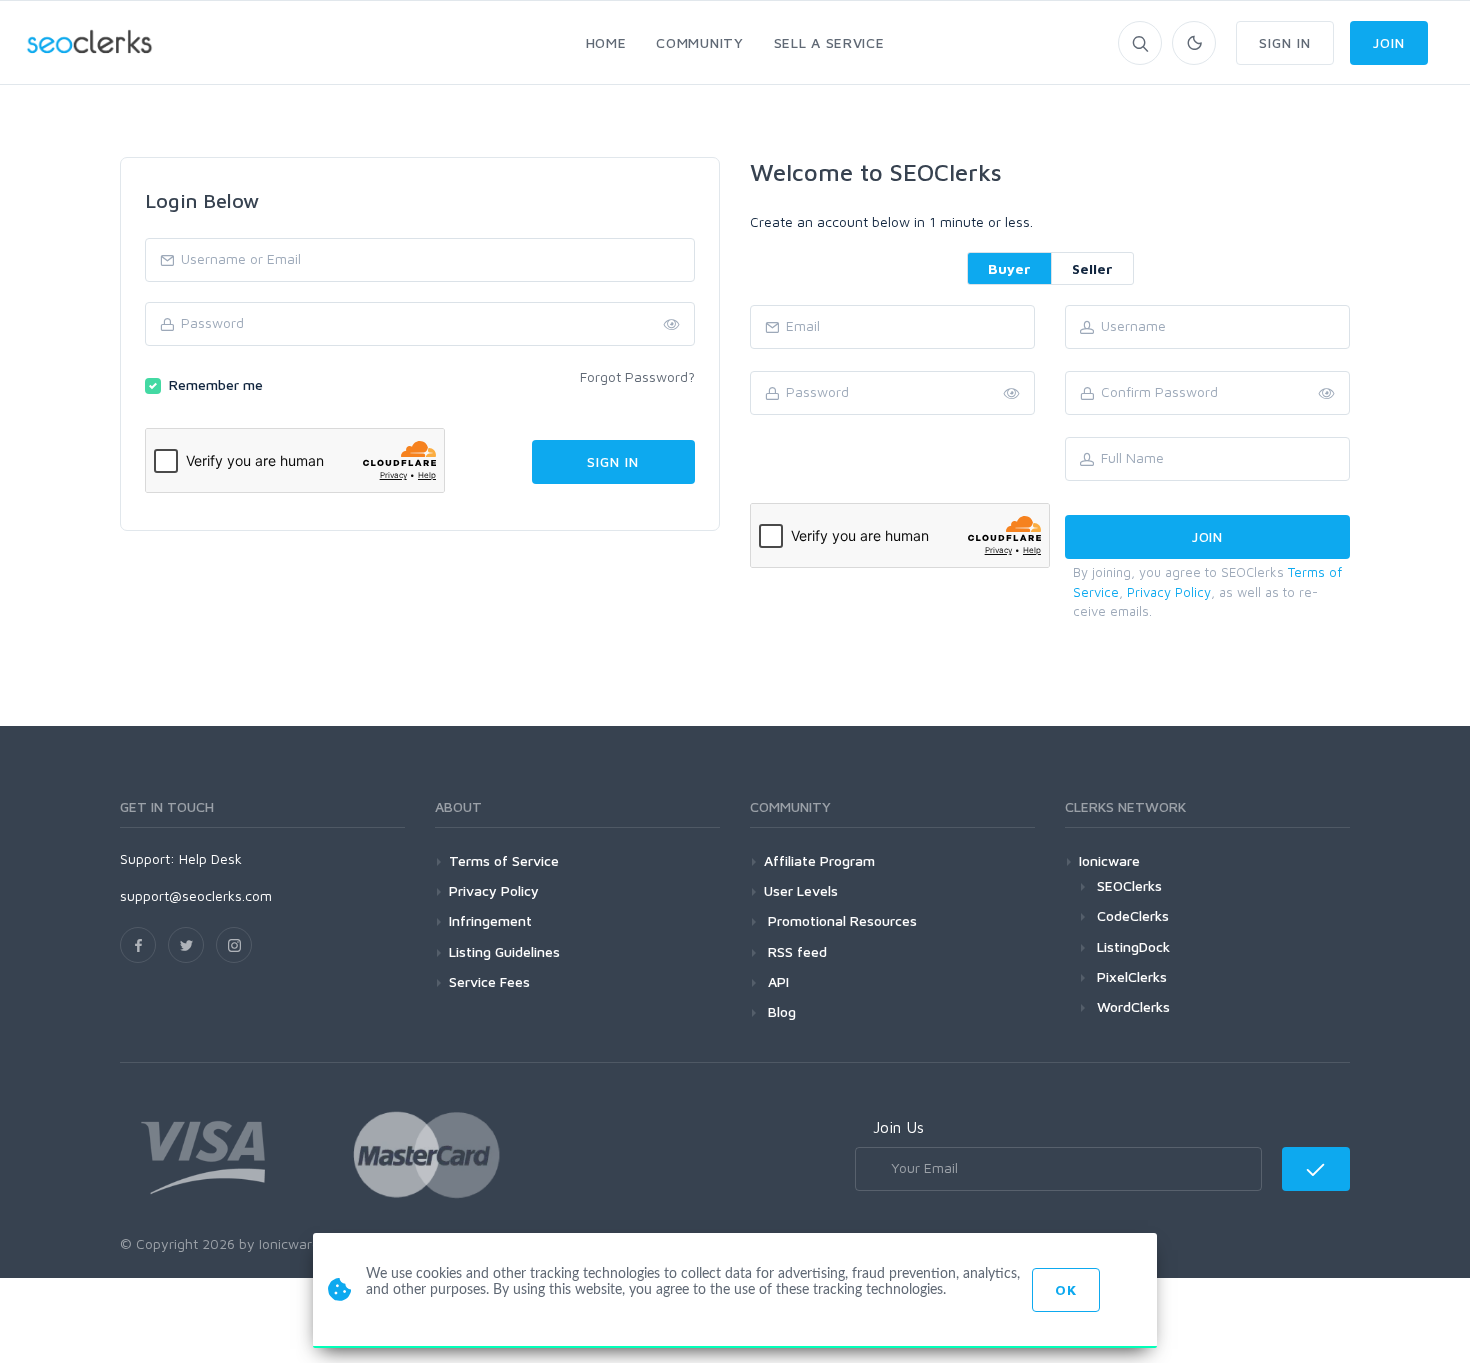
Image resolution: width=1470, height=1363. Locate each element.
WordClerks (1133, 1006)
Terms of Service (504, 860)
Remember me (216, 384)
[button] (1327, 394)
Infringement (490, 920)
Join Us (898, 1127)
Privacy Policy (1169, 592)
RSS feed (795, 951)
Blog (780, 1011)
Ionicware (1109, 860)
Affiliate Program (819, 860)
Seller (1092, 268)
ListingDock (1133, 946)
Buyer (1009, 268)
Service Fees (489, 981)
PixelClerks (1132, 976)
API (776, 981)
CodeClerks (1133, 915)
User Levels (801, 890)
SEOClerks (1129, 885)
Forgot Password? (637, 376)
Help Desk (210, 858)
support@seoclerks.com (196, 895)
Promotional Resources (840, 920)
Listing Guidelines (504, 951)
